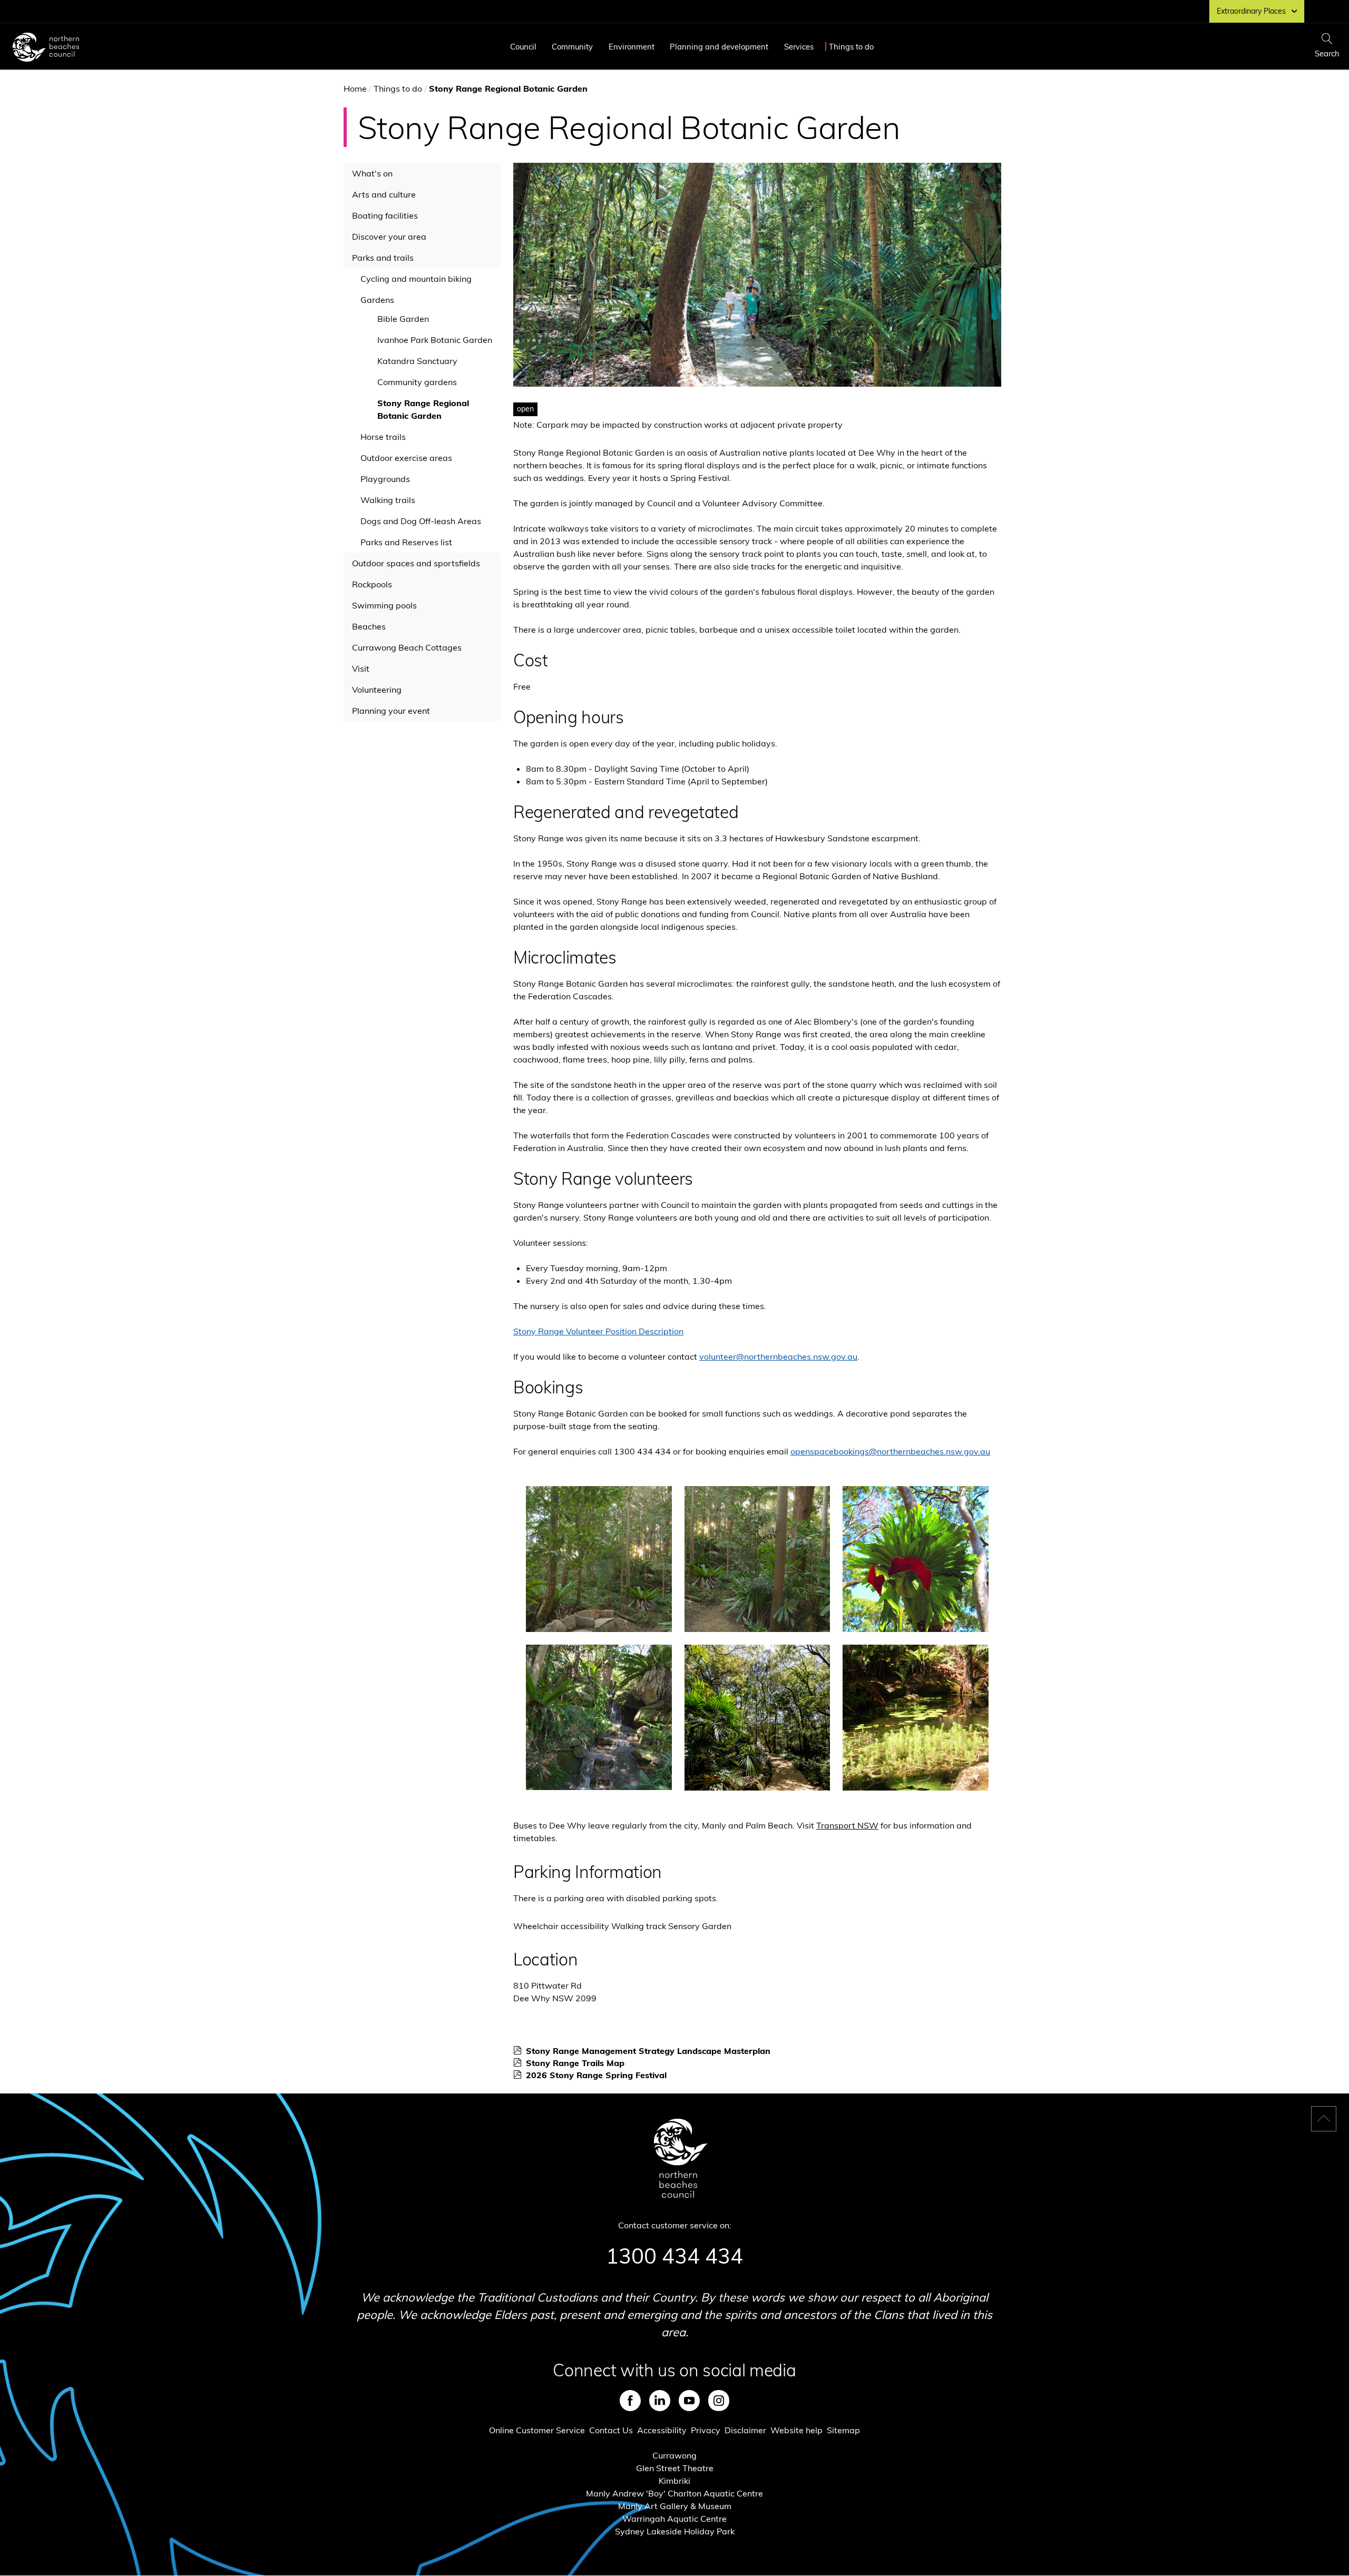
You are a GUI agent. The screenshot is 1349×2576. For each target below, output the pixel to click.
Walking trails (388, 500)
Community (572, 47)
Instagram (719, 2401)
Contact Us (611, 2430)
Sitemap (843, 2430)
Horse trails (383, 437)
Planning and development (719, 47)
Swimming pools (384, 605)
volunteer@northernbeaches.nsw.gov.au (778, 1356)
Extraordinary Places (1251, 11)
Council (523, 47)
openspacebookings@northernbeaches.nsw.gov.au (890, 1451)
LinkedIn (660, 2401)
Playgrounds (385, 479)
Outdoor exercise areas (406, 458)
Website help (796, 2430)
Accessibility (662, 2430)
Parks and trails (383, 258)
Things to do (851, 47)
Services (799, 47)
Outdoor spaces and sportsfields (416, 563)
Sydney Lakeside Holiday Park (675, 2531)
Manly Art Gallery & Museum (675, 2506)
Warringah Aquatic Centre (674, 2519)
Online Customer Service (537, 2430)
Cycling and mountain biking (416, 279)
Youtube (689, 2401)
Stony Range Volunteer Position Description (598, 1331)
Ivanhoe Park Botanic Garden (435, 340)
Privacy (706, 2430)
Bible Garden (403, 319)
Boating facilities (385, 215)
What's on (372, 173)
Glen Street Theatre (675, 2468)
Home (355, 89)
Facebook (630, 2401)
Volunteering (377, 690)
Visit (361, 668)
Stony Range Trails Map (579, 2063)
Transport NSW (847, 1825)
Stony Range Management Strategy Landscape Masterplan (652, 2051)
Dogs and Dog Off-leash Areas (421, 521)
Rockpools (372, 584)
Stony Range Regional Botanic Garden (423, 409)
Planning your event (391, 711)
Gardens (377, 300)
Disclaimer (745, 2430)
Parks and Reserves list (406, 542)
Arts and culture (384, 194)
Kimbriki (674, 2481)
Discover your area (389, 237)
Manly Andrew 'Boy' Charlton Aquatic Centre (674, 2493)
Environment (632, 47)
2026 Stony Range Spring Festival (600, 2075)
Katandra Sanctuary (417, 361)
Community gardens (417, 382)
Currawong (674, 2455)
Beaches (369, 626)
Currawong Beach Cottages (407, 647)
